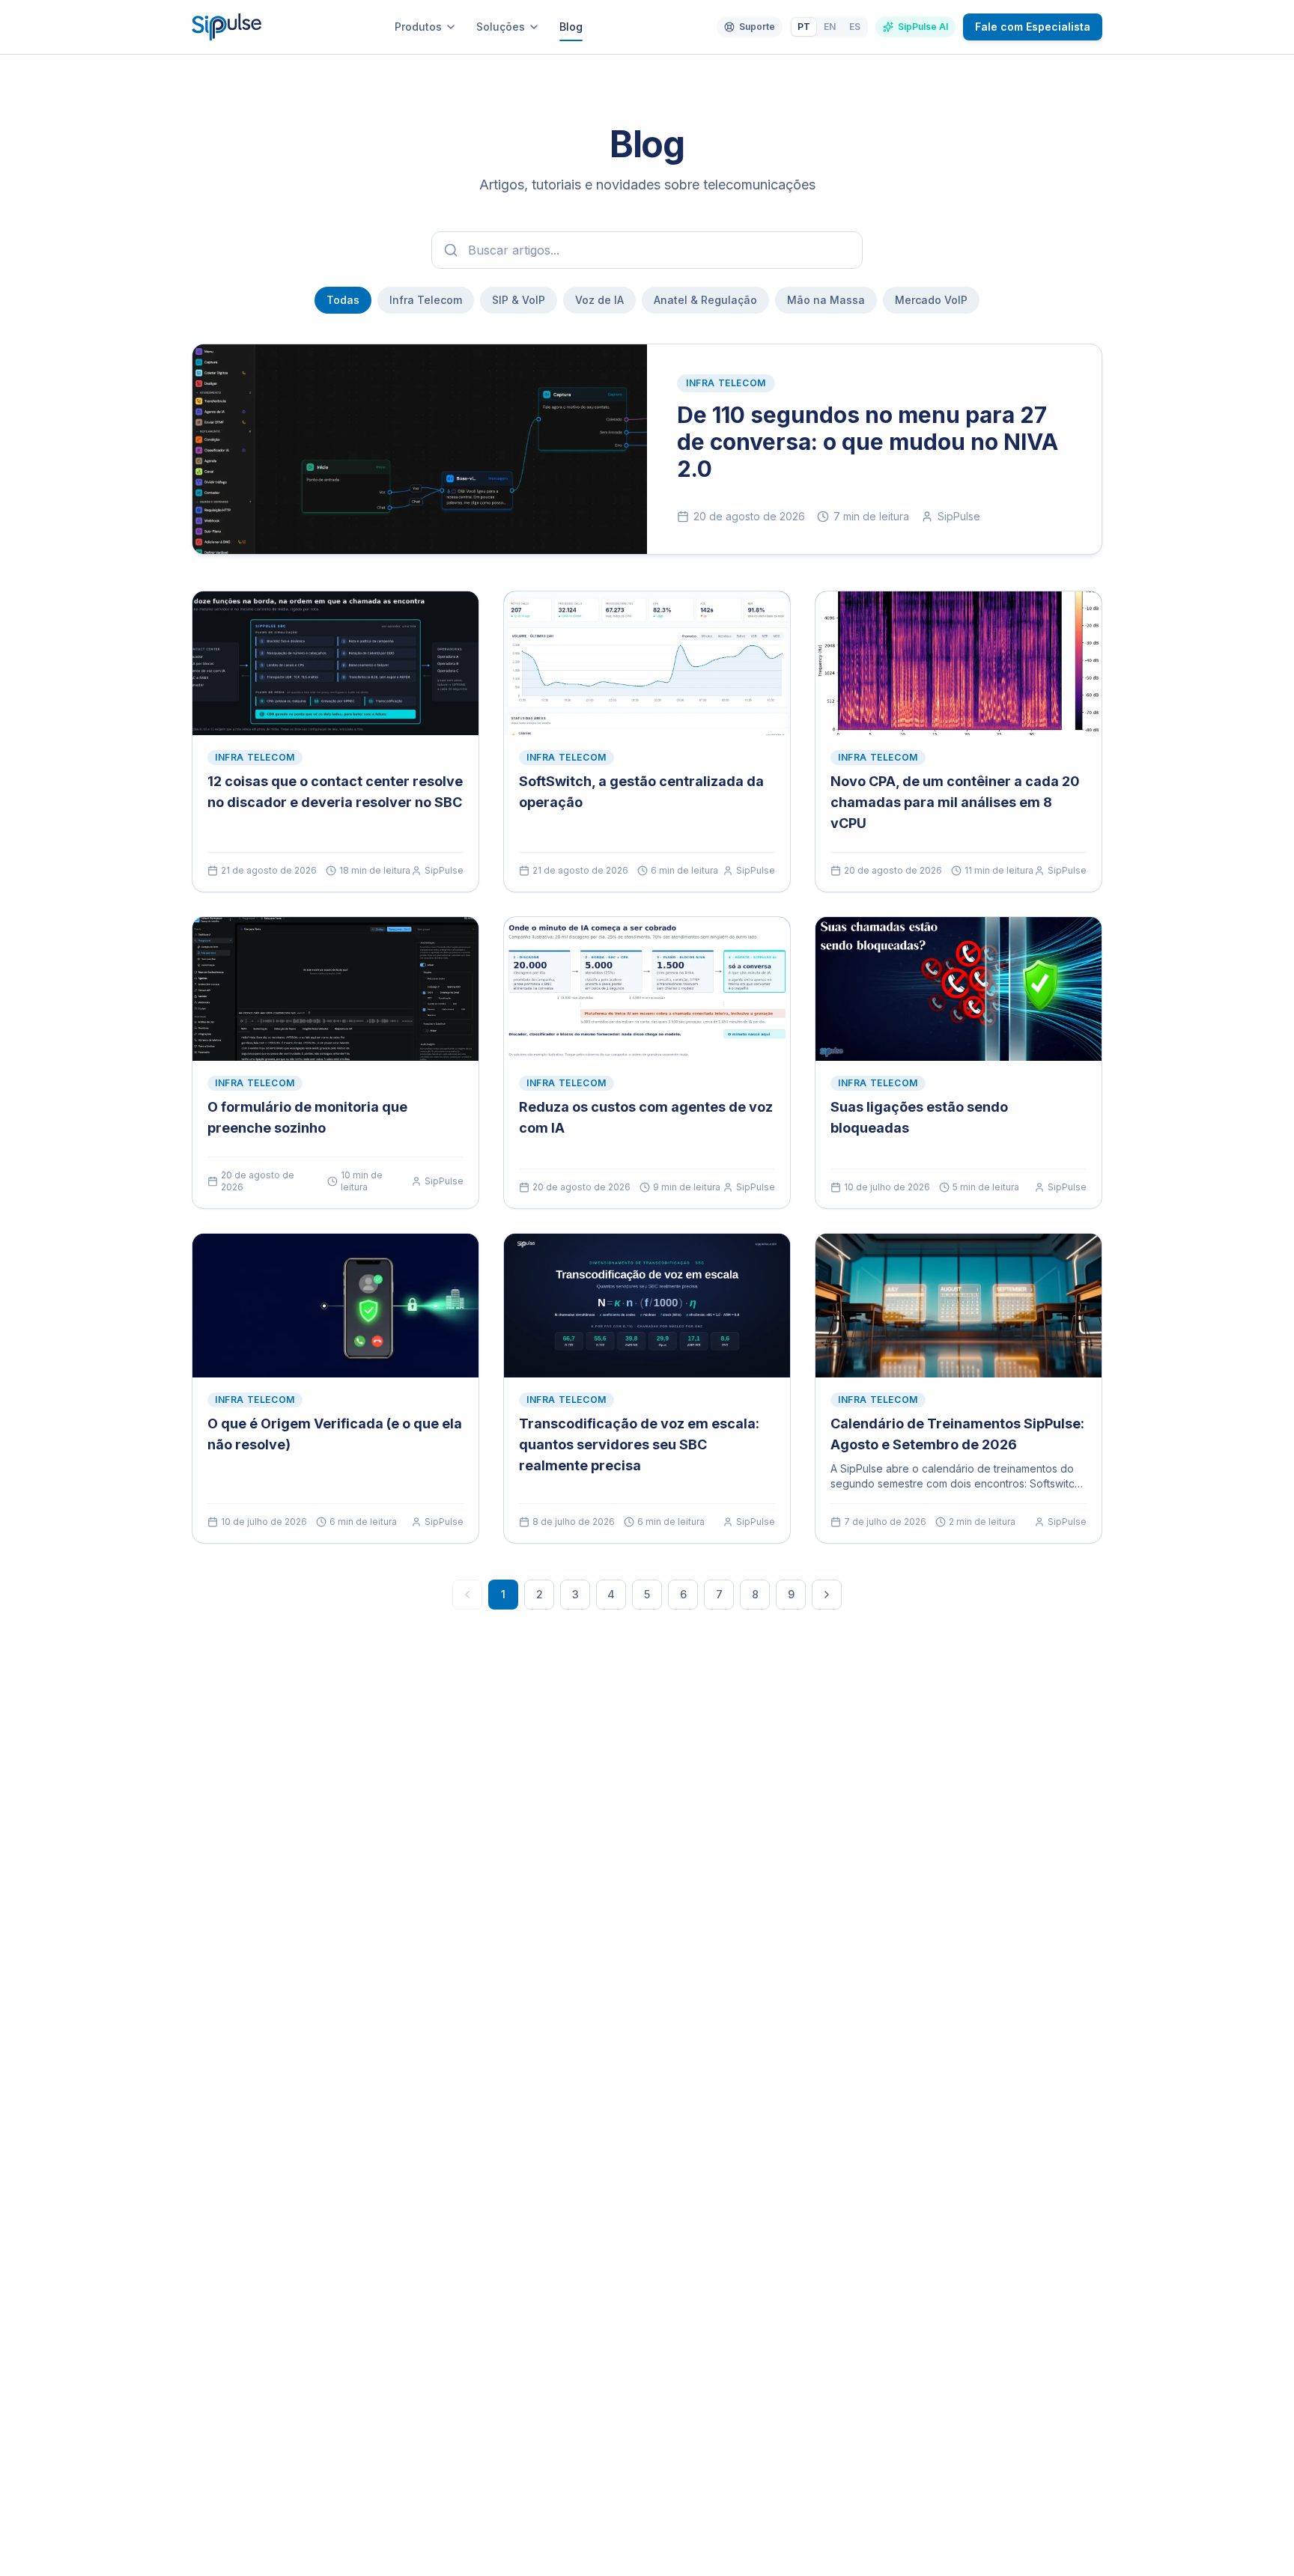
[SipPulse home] (227, 27)
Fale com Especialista (1033, 27)
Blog (571, 27)
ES (855, 27)
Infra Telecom (426, 300)
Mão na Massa (826, 300)
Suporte (757, 27)
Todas (343, 300)
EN (830, 27)
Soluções (501, 27)
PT (804, 27)
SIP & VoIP (519, 300)
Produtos (418, 27)
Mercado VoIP (931, 300)
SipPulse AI (923, 27)
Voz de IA (599, 300)
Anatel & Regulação (705, 300)
